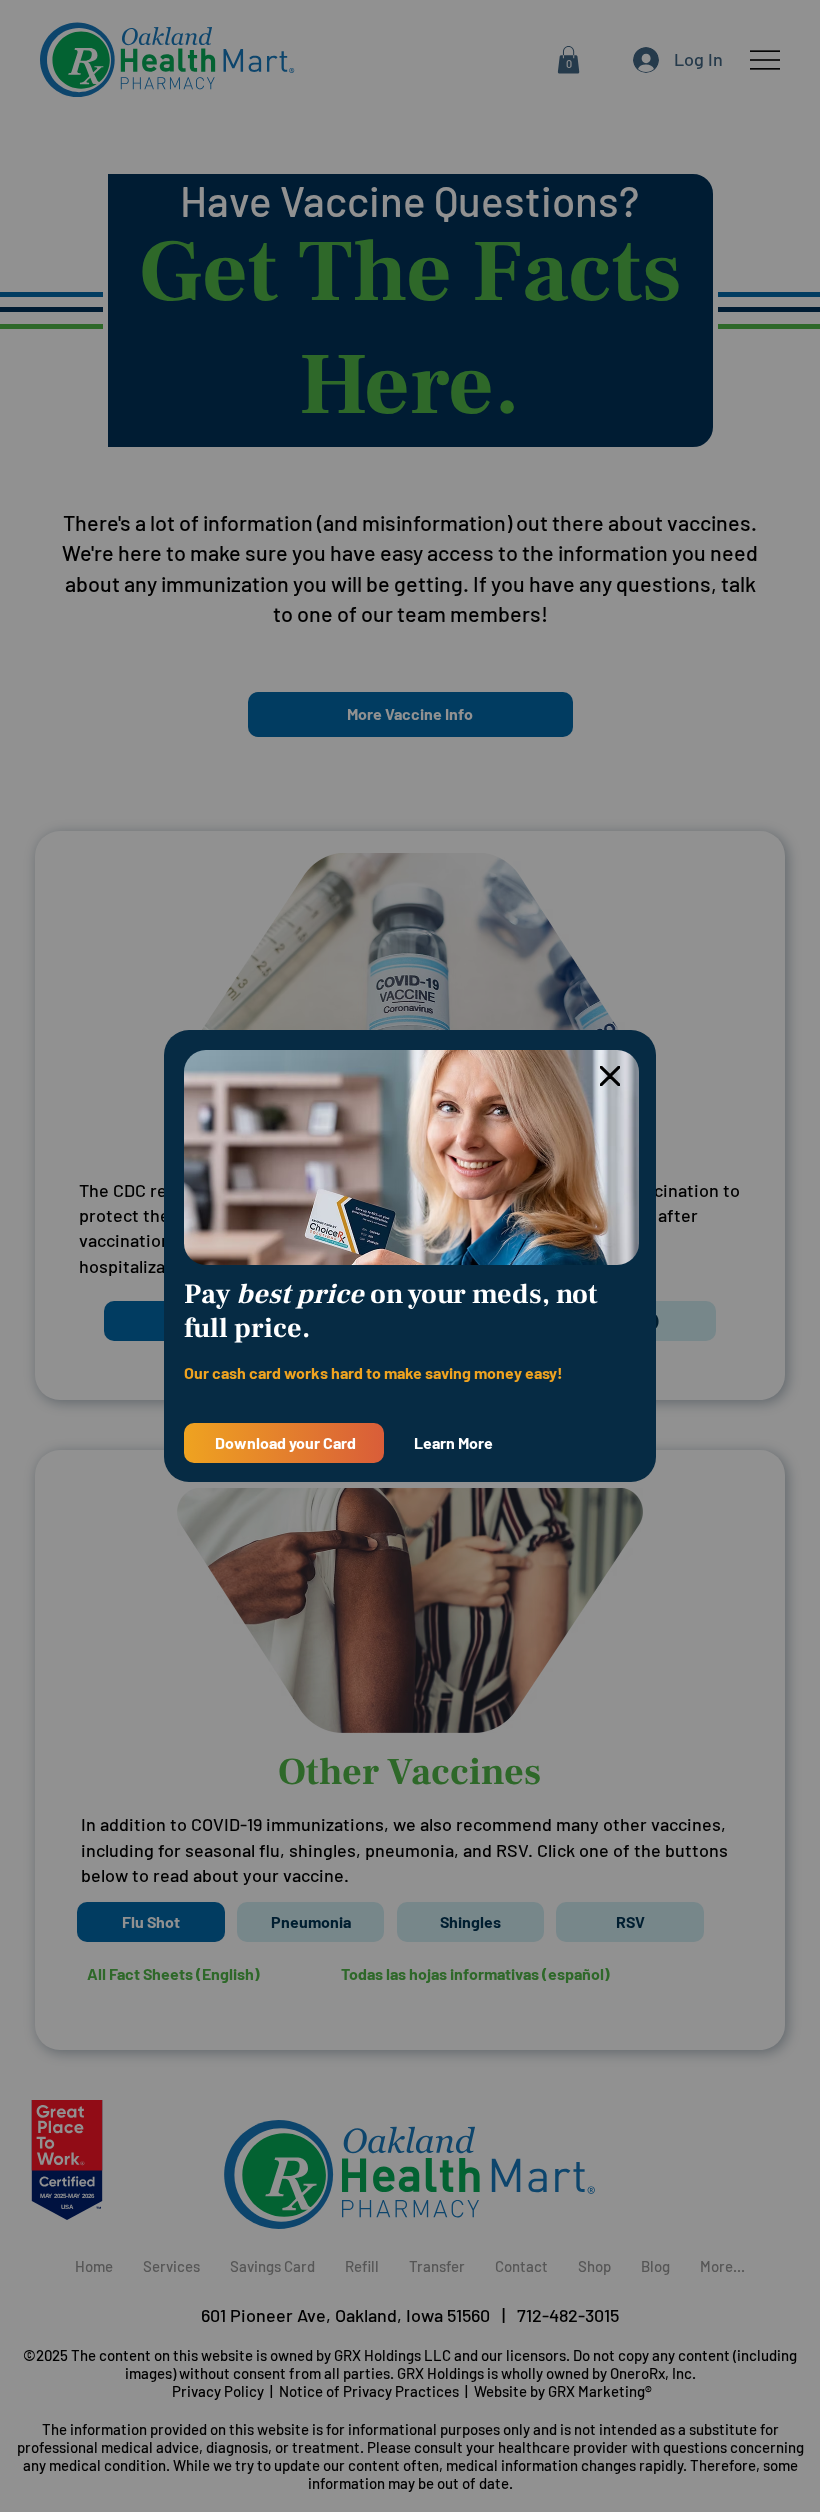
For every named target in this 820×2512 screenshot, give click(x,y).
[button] (610, 1077)
